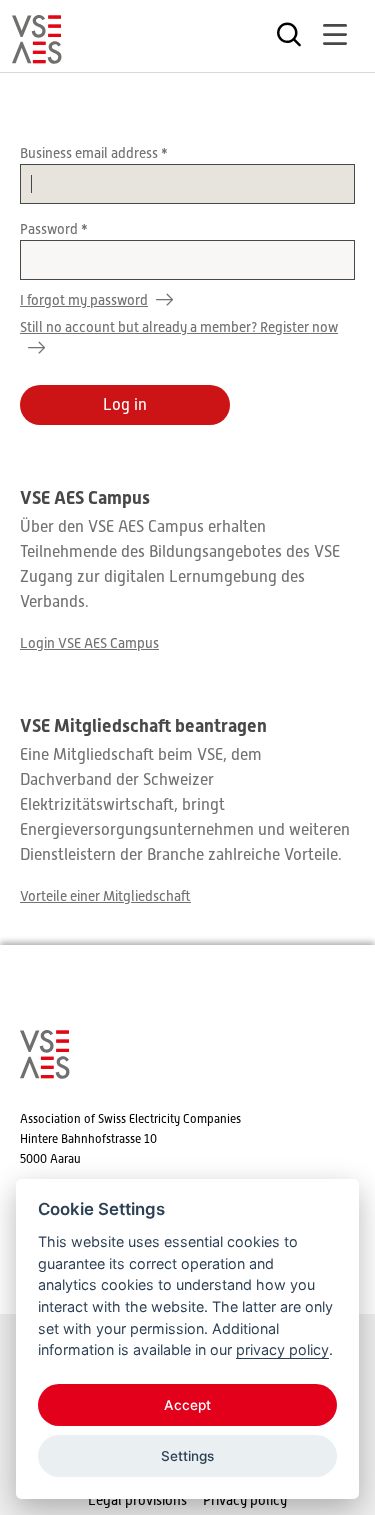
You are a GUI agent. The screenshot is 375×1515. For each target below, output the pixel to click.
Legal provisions (137, 1500)
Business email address (90, 153)
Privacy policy (245, 1500)
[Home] (37, 55)
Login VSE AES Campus (89, 643)
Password (50, 229)
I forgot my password (84, 300)
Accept (187, 1405)
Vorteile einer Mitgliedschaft (105, 896)
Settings (187, 1456)
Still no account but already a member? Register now (179, 327)
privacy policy (282, 1349)
